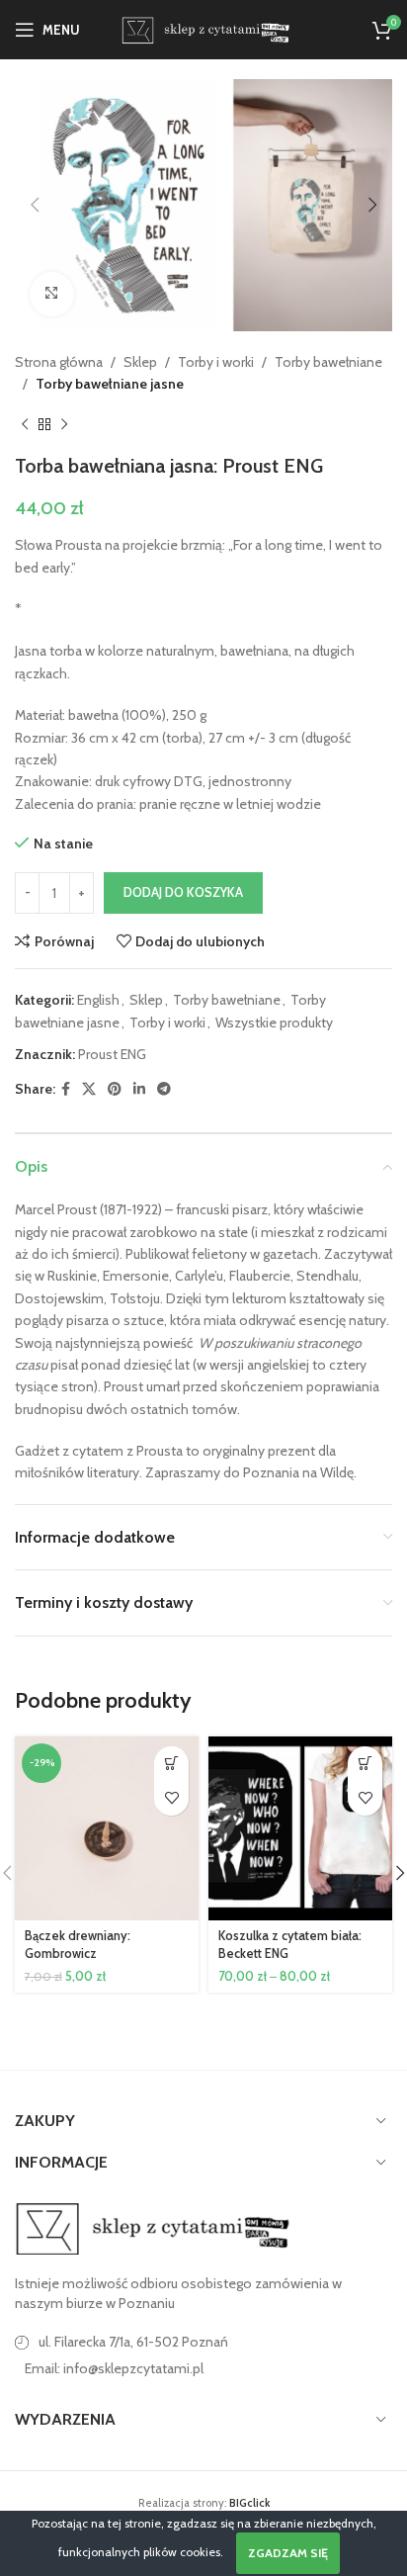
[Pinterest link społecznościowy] (115, 1089)
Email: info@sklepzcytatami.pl (114, 2368)
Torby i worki (216, 362)
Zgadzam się (288, 2553)
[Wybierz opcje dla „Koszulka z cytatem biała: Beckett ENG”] (365, 1764)
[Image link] (153, 2228)
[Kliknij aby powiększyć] (52, 294)
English (98, 1000)
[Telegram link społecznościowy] (164, 1089)
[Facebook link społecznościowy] (66, 1089)
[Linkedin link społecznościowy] (139, 1089)
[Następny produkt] (64, 424)
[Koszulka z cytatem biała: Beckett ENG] (300, 1828)
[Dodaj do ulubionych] (171, 1798)
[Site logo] (203, 28)
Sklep (140, 362)
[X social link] (89, 1089)
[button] (35, 205)
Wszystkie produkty (274, 1022)
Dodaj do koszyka (183, 892)
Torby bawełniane (328, 362)
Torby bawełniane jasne (110, 384)
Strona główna (59, 362)
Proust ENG (112, 1054)
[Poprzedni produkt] (25, 424)
